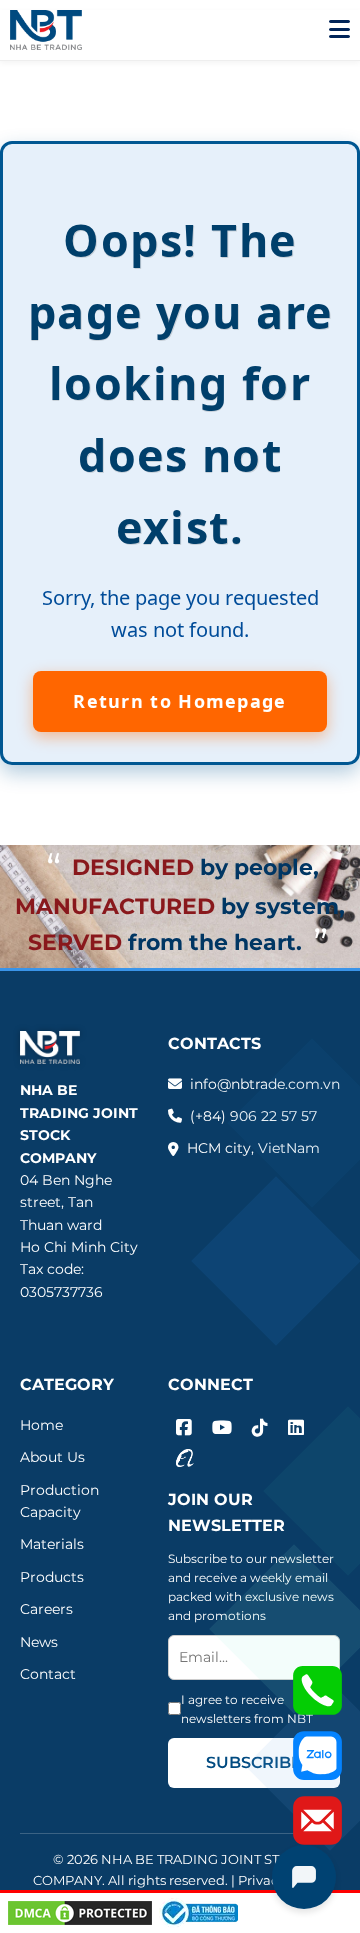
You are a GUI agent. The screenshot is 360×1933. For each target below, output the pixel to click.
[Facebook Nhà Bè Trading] (184, 1428)
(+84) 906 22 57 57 (253, 1116)
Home (41, 1425)
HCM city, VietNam (253, 1148)
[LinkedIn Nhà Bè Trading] (296, 1428)
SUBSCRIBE (254, 1762)
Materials (52, 1544)
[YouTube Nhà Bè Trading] (222, 1428)
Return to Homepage (179, 701)
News (39, 1642)
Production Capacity (59, 1501)
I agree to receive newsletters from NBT (247, 1709)
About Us (52, 1457)
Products (52, 1577)
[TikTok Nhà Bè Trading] (260, 1428)
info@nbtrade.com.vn (265, 1084)
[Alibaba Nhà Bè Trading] (185, 1457)
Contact (48, 1674)
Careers (46, 1609)
